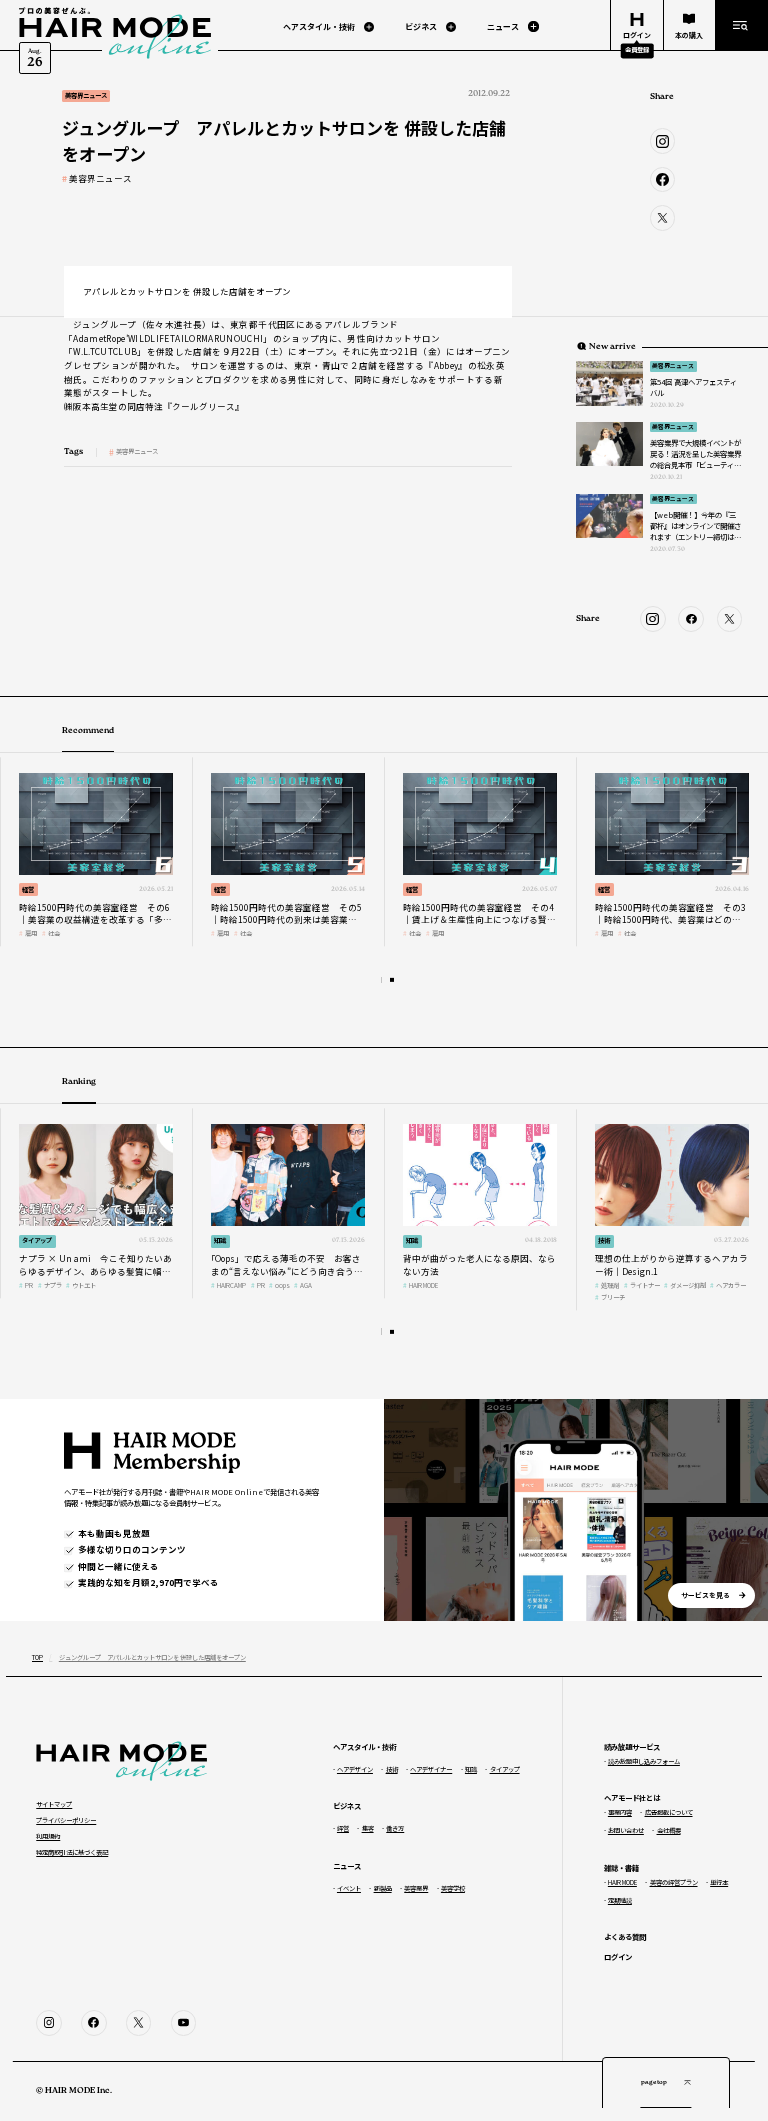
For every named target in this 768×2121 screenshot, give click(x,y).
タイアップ (37, 1240)
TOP (37, 1657)
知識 (220, 1240)
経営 (28, 889)
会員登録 (637, 49)
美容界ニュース (100, 178)
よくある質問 (625, 1936)
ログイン (618, 1956)
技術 (604, 1240)
